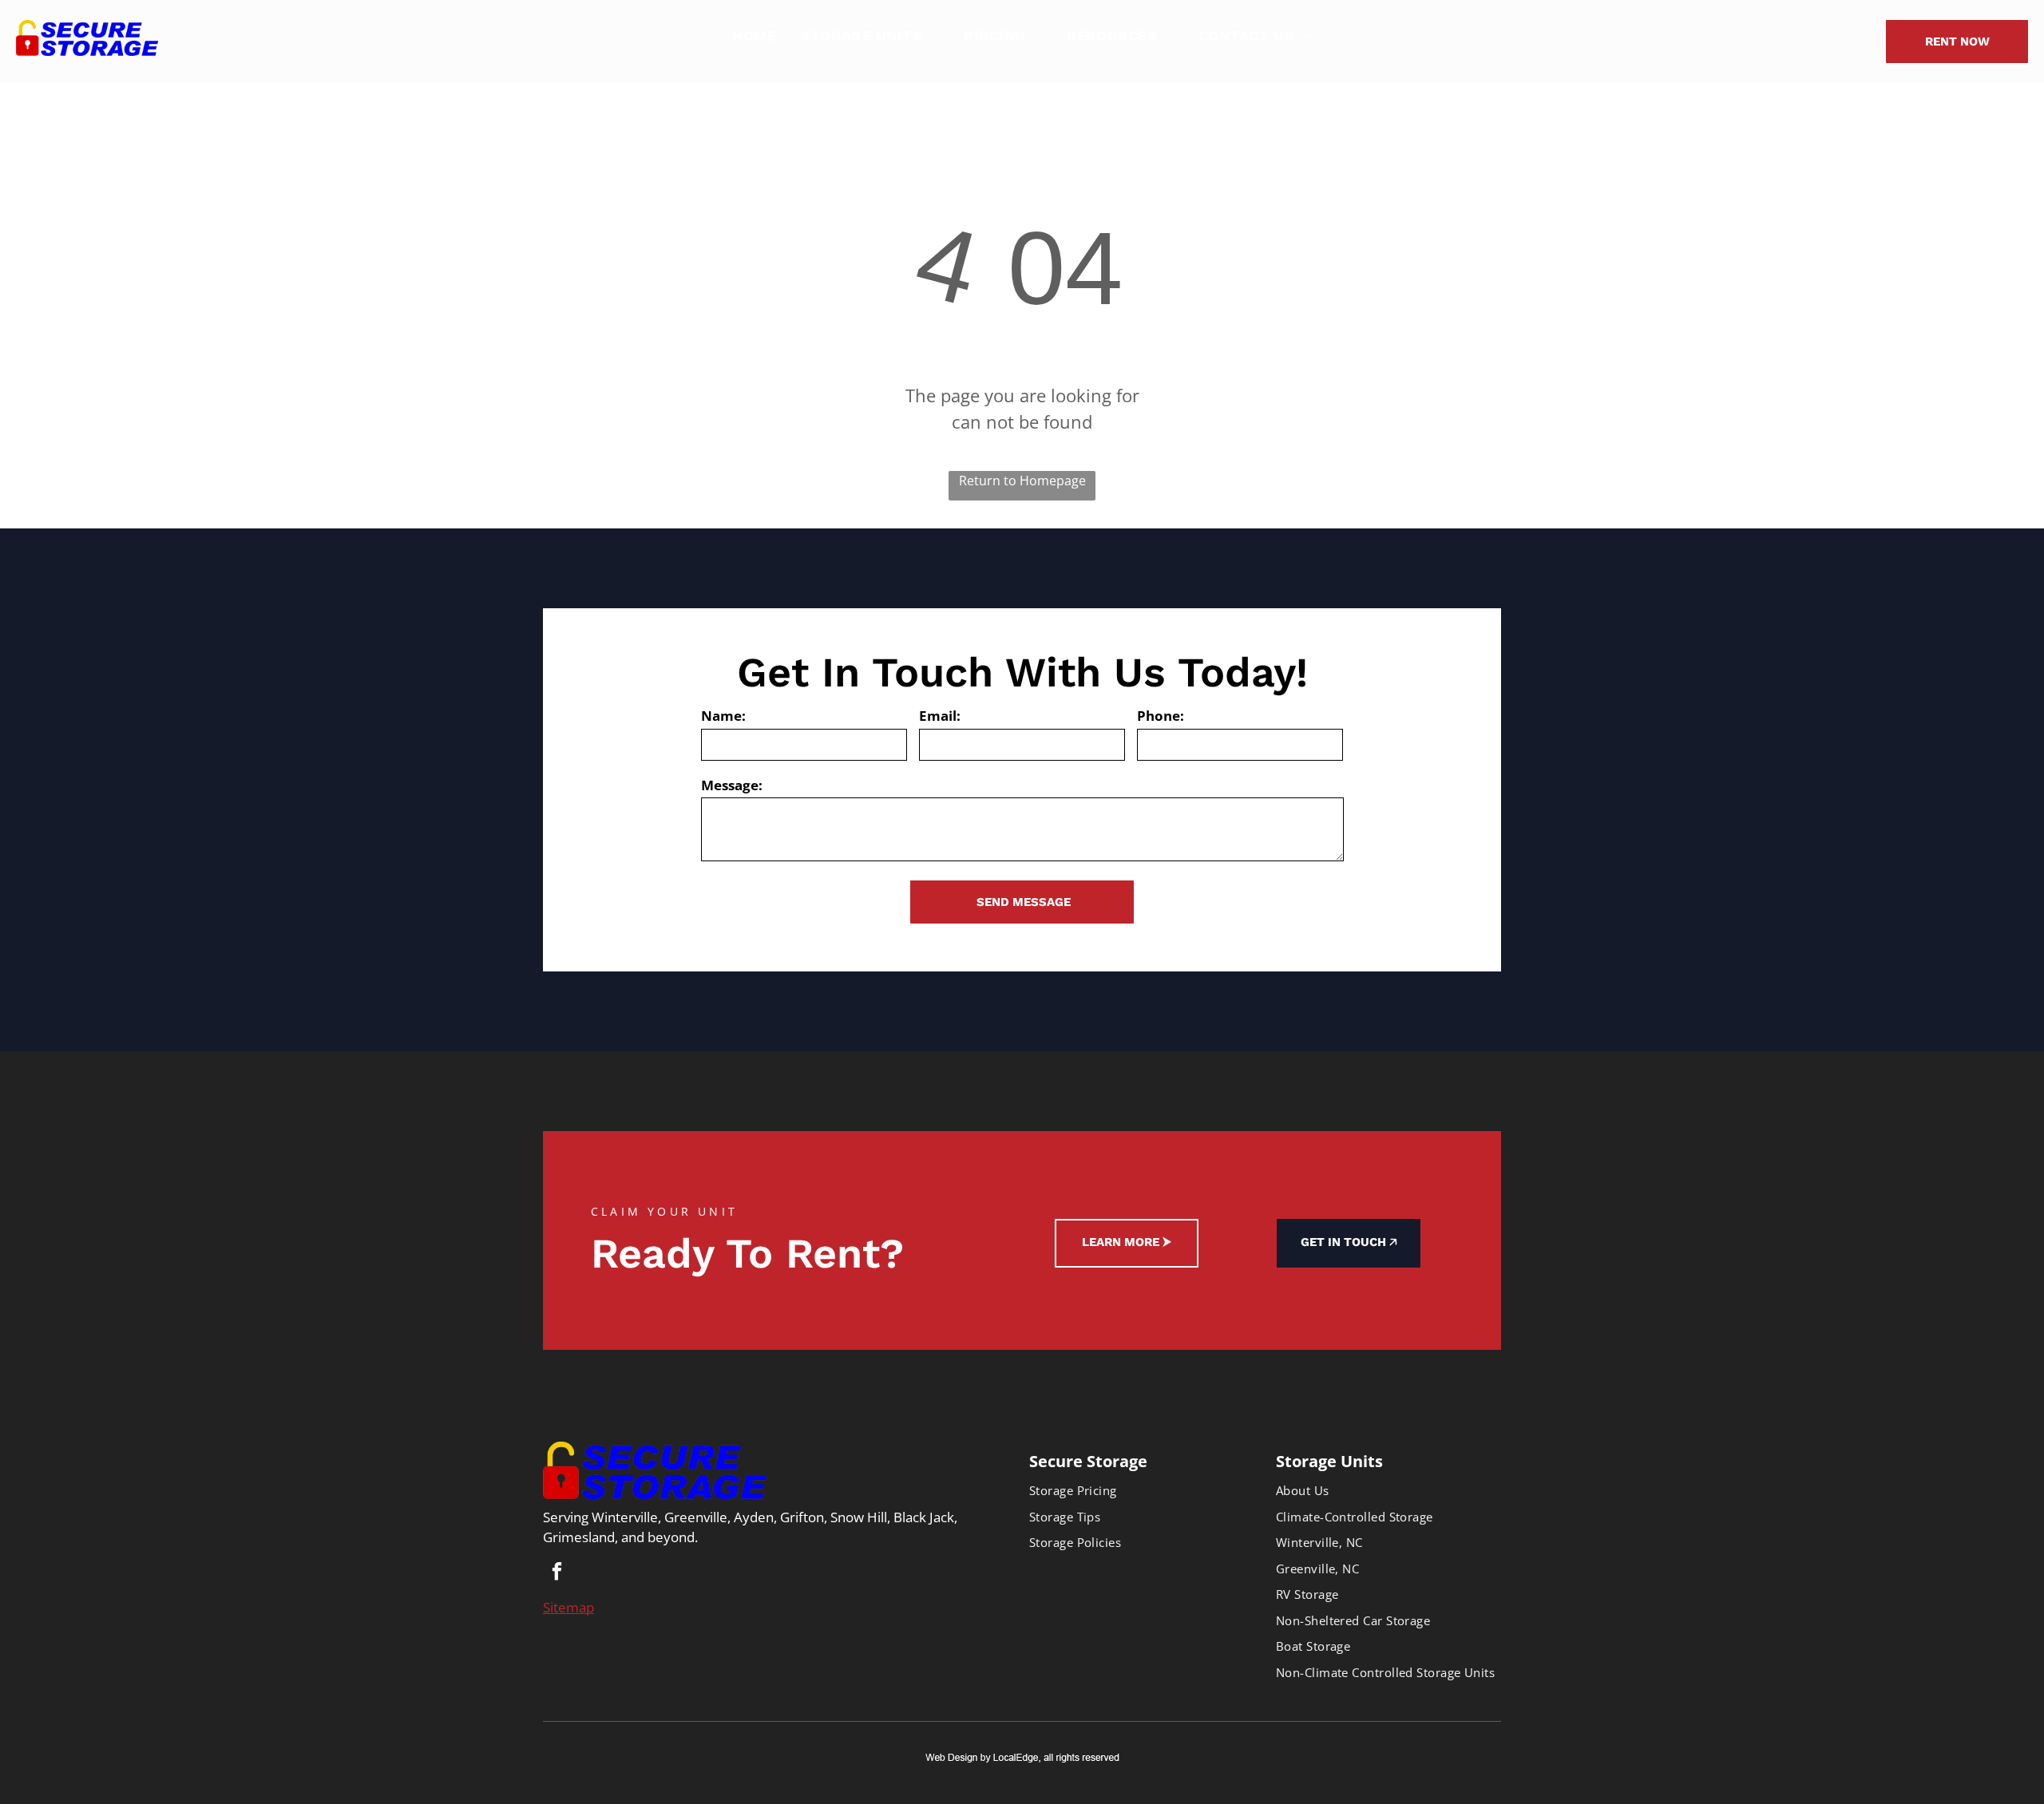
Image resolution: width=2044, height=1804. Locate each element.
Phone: (1161, 716)
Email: (940, 716)
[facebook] (557, 1573)
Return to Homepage (1022, 481)
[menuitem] (754, 36)
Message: (732, 785)
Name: (723, 716)
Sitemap (568, 1607)
